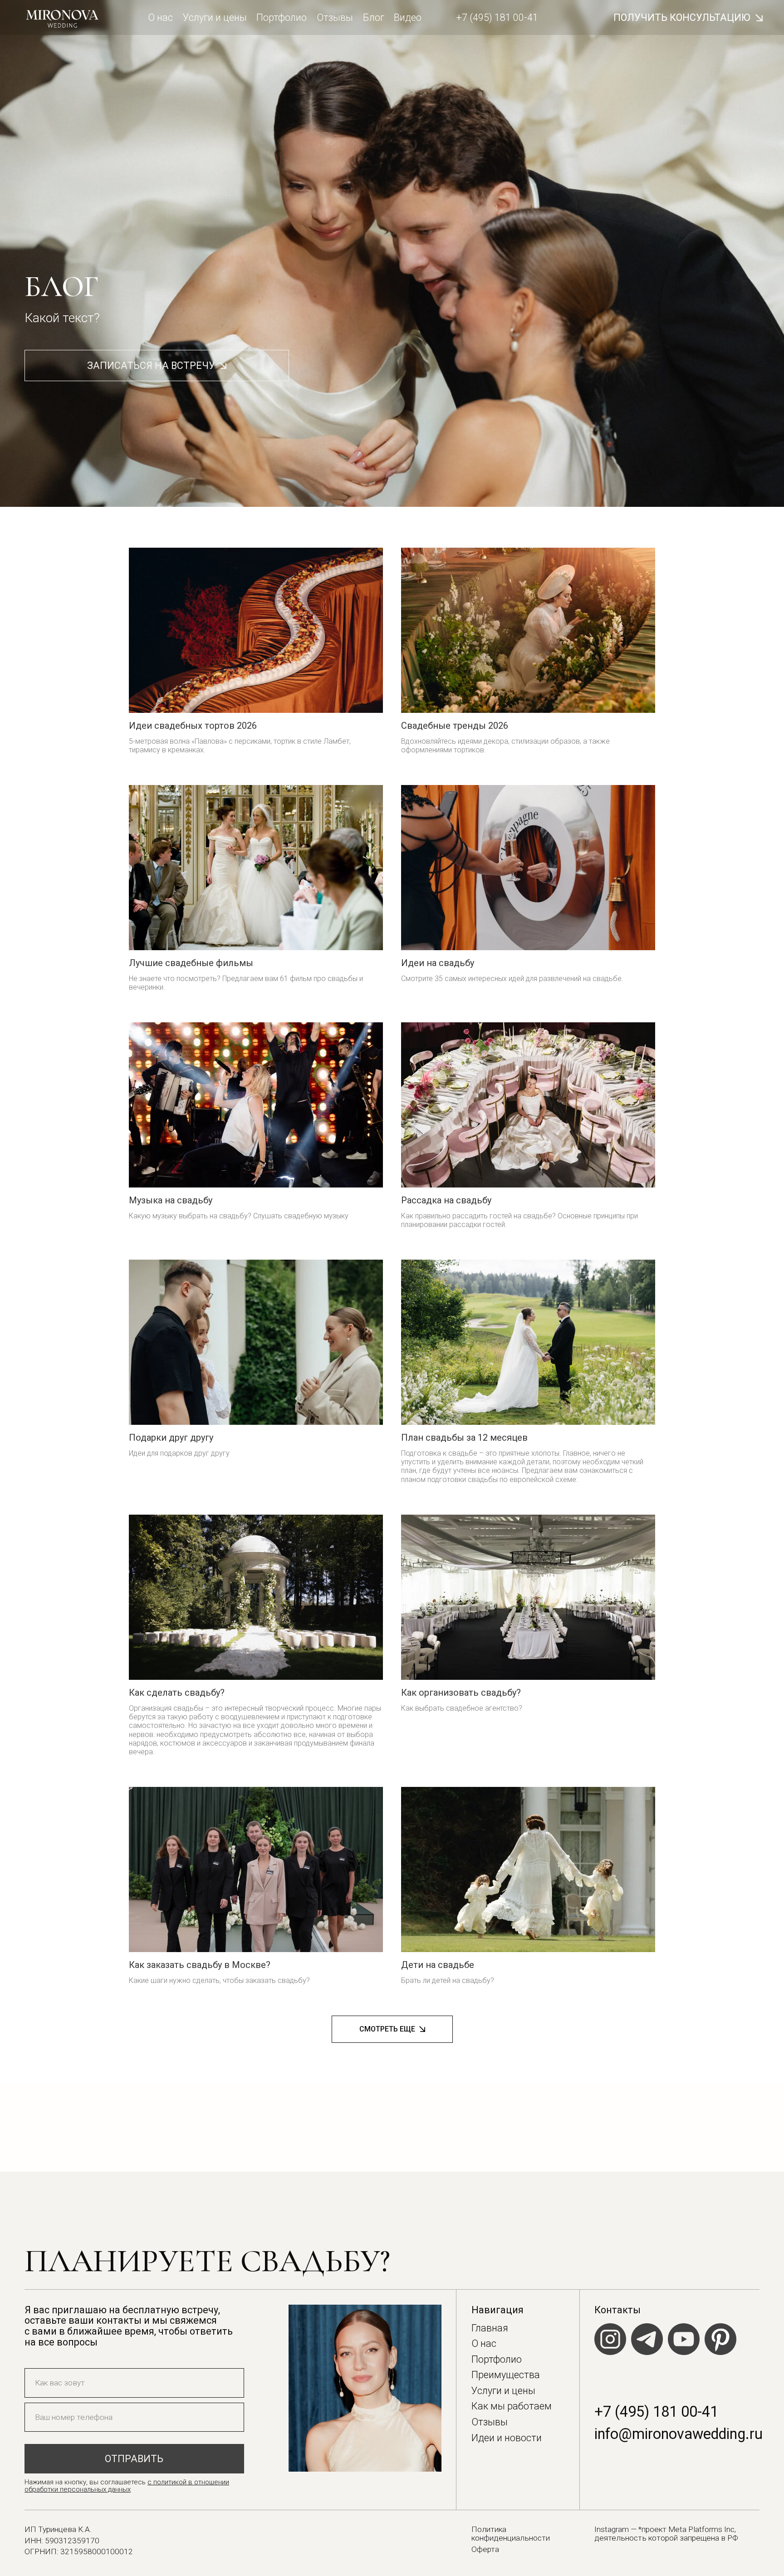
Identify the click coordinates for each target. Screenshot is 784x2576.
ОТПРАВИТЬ (134, 2459)
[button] (688, 18)
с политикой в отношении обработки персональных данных (127, 2486)
